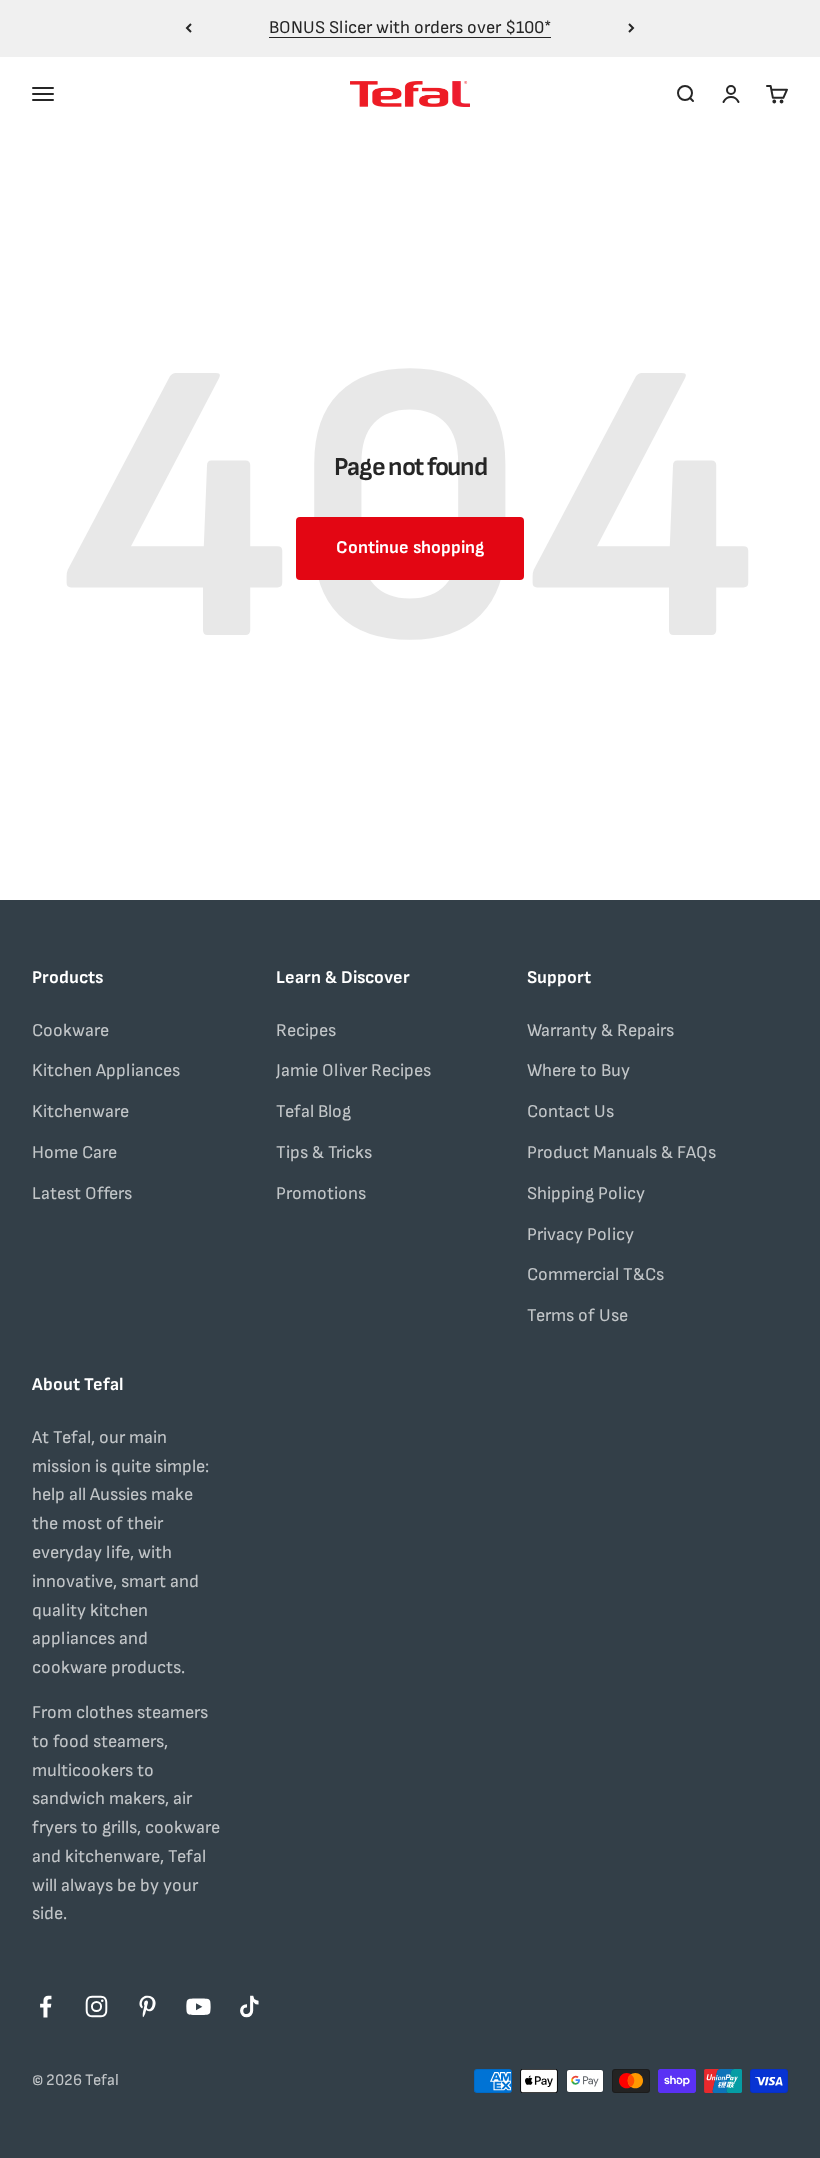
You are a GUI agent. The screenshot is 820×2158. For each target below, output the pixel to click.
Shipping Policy (586, 1193)
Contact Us (570, 1111)
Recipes (306, 1030)
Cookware (70, 1030)
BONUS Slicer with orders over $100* (410, 27)
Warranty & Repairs (600, 1030)
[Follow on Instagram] (96, 2006)
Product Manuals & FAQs (621, 1152)
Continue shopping (410, 547)
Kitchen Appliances (106, 1070)
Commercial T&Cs (595, 1274)
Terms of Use (577, 1315)
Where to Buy (578, 1070)
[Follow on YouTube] (198, 2006)
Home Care (74, 1152)
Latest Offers (82, 1193)
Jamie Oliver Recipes (353, 1070)
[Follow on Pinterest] (147, 2006)
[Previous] (188, 28)
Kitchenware (80, 1111)
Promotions (321, 1193)
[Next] (631, 28)
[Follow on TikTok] (249, 2006)
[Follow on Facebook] (45, 2006)
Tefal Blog (313, 1111)
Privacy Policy (580, 1234)
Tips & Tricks (324, 1152)
